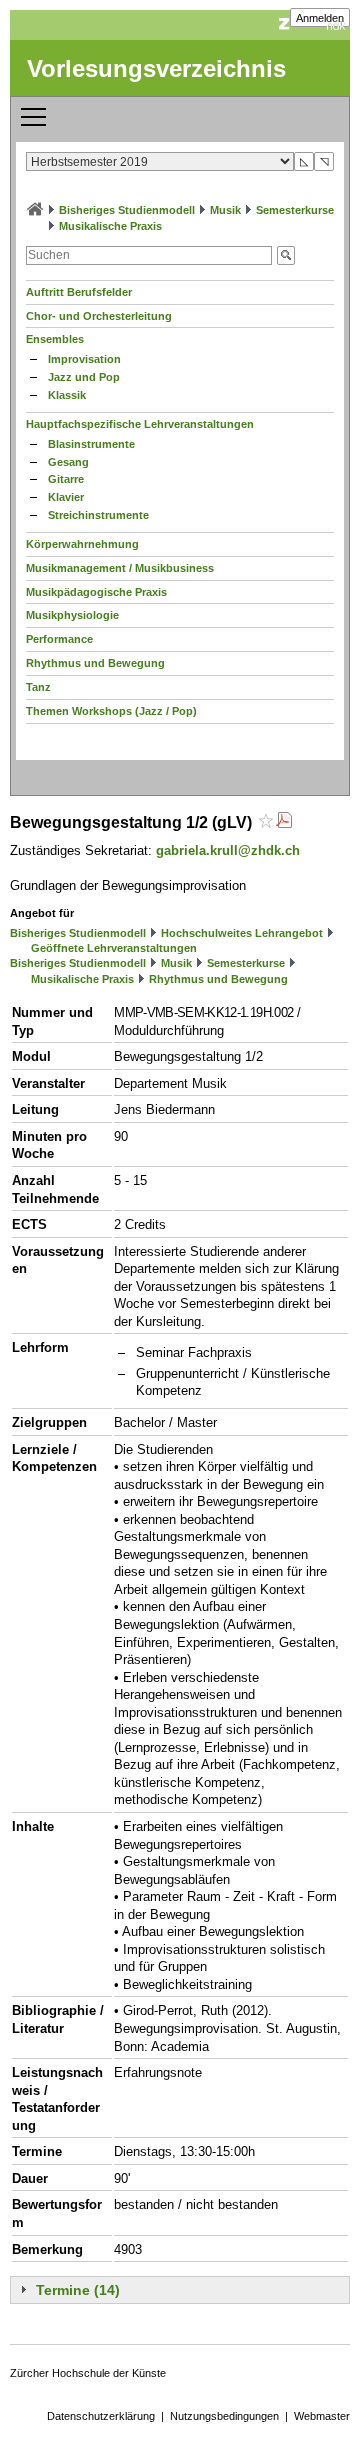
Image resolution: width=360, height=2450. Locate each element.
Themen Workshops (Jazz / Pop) (111, 711)
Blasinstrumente (91, 444)
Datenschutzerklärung (101, 2416)
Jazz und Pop (84, 377)
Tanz (38, 687)
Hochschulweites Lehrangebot (242, 933)
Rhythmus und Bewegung (95, 663)
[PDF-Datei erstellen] (284, 822)
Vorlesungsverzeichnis (156, 68)
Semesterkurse (295, 210)
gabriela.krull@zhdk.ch (228, 850)
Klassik (67, 395)
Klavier (66, 497)
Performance (59, 639)
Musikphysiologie (72, 615)
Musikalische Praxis (110, 226)
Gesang (68, 462)
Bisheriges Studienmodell (127, 210)
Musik (225, 210)
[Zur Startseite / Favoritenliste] (35, 210)
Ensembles (55, 339)
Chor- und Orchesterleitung (99, 316)
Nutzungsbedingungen (224, 2416)
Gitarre (66, 479)
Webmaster (322, 2416)
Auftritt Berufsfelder (79, 292)
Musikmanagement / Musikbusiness (120, 568)
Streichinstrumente (98, 515)
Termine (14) (78, 2290)
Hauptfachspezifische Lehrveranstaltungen (140, 424)
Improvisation (84, 359)
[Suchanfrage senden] (286, 255)
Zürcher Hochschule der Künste (88, 2373)
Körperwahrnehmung (82, 544)
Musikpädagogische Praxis (96, 592)
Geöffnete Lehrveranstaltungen (114, 948)
